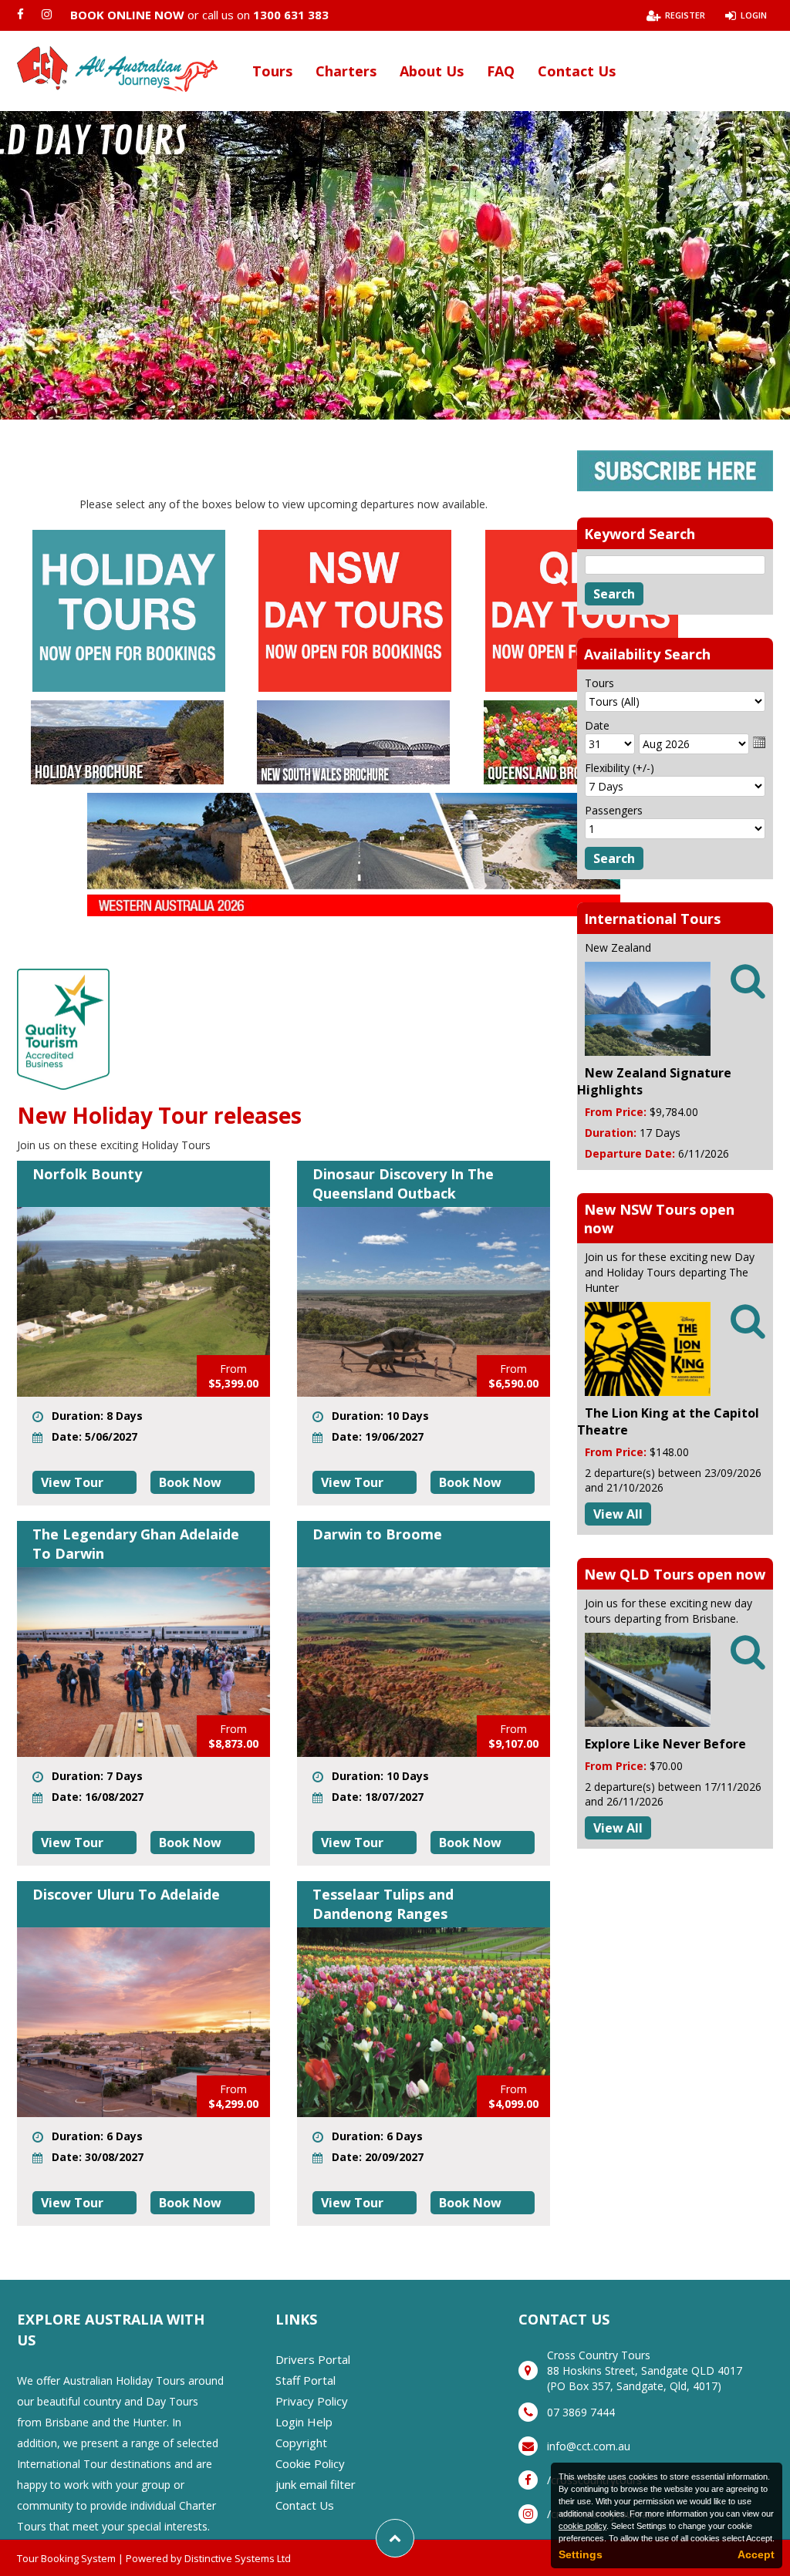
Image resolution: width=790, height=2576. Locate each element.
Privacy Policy (312, 2401)
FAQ (501, 71)
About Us (432, 71)
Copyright (301, 2443)
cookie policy (582, 2526)
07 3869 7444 (581, 2412)
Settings (581, 2554)
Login (754, 15)
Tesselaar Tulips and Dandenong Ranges (383, 1904)
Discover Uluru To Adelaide (126, 1894)
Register (685, 15)
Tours (272, 71)
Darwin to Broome (377, 1534)
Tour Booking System (66, 2558)
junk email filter (316, 2484)
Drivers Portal (313, 2359)
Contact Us (577, 71)
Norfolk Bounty (87, 1174)
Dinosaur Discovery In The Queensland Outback (403, 1183)
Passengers (614, 810)
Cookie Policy (310, 2463)
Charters (346, 71)
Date (597, 725)
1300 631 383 (291, 15)
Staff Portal (306, 2380)
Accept (756, 2554)
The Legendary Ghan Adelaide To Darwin (136, 1544)
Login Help (304, 2422)
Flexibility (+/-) (620, 768)
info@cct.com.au (589, 2446)
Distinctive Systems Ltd (238, 2558)
